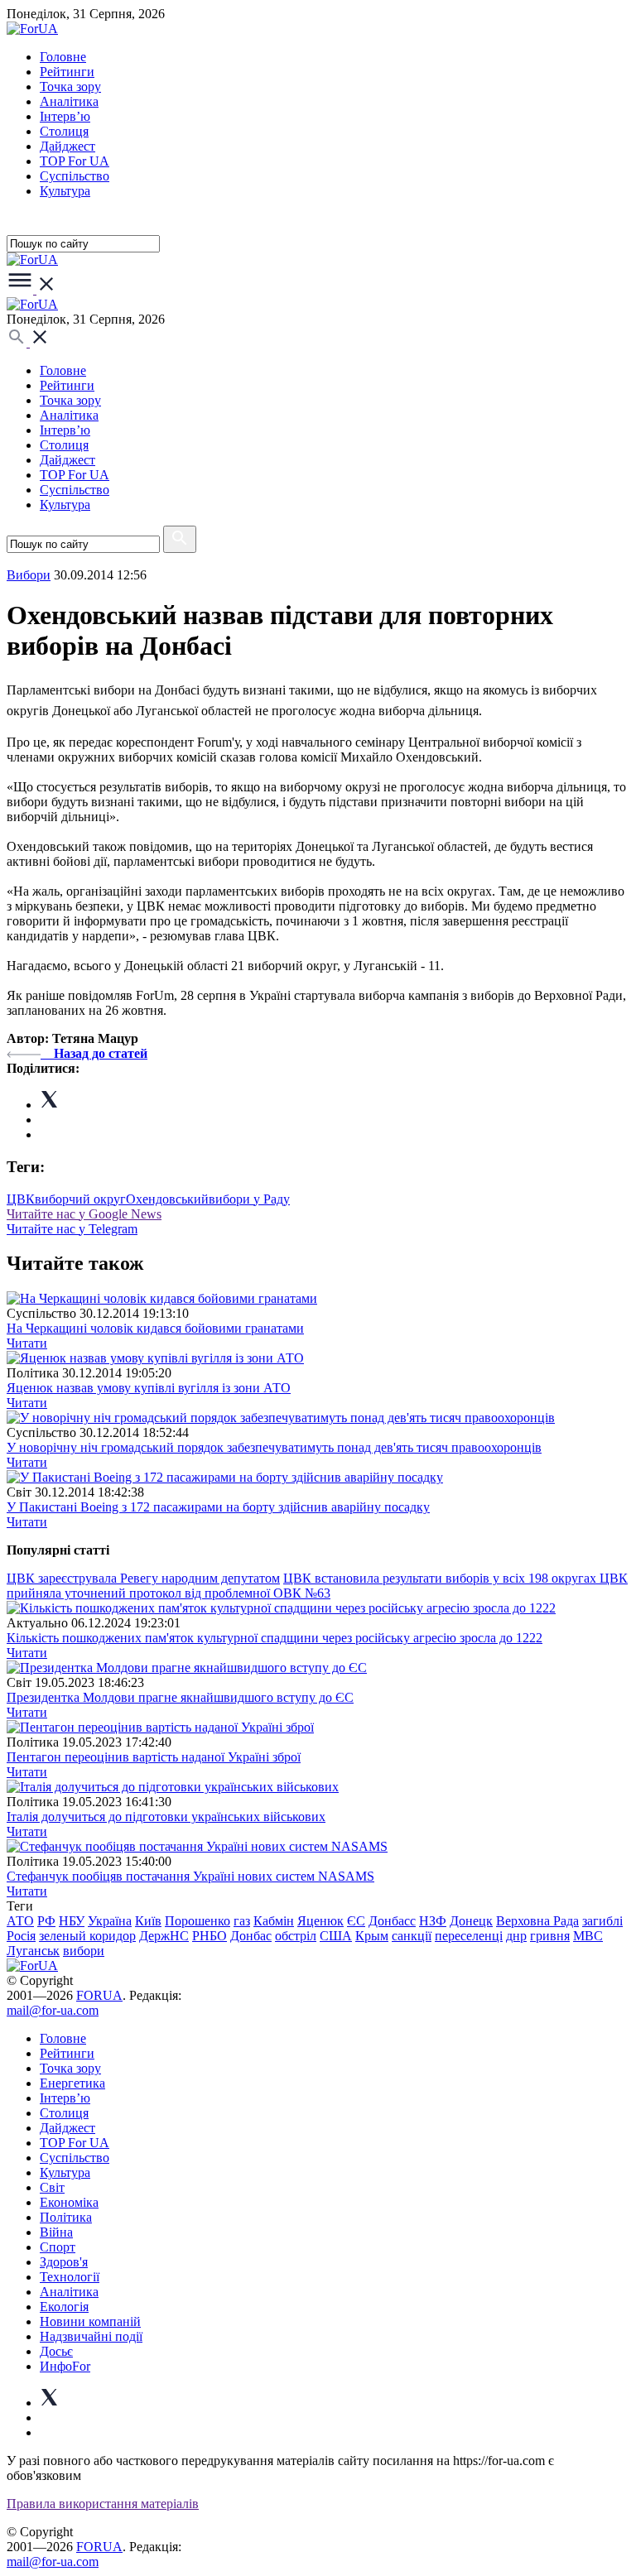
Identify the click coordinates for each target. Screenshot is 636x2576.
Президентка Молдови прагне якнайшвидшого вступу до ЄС (180, 1697)
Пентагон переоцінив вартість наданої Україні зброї (154, 1757)
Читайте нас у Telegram (72, 1229)
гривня (550, 1936)
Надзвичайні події (91, 2336)
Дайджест (67, 146)
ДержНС (164, 1936)
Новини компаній (90, 2321)
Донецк (471, 1921)
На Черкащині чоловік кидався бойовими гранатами (155, 1328)
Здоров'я (64, 2262)
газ (242, 1921)
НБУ (72, 1921)
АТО (20, 1921)
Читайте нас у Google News (84, 1214)
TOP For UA (75, 161)
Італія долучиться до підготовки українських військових (166, 1817)
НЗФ (433, 1921)
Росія (21, 1936)
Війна (56, 2232)
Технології (70, 2277)
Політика (66, 2217)
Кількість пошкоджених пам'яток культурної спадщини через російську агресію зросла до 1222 (275, 1638)
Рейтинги (67, 72)
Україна (110, 1921)
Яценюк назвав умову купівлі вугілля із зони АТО (149, 1388)
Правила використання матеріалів (103, 2504)
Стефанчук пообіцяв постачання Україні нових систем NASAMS (190, 1876)
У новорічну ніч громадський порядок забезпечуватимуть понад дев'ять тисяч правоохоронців (274, 1447)
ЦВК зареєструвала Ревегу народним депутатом (143, 1578)
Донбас (251, 1936)
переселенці (469, 1936)
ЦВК (21, 1199)
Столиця (64, 131)
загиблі (602, 1921)
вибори (84, 1951)
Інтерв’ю (65, 116)
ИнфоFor (65, 2366)
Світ (52, 2187)
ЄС (356, 1921)
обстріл (296, 1936)
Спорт (58, 2247)
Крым (372, 1936)
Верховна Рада (537, 1921)
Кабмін (274, 1921)
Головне (63, 57)
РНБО (210, 1936)
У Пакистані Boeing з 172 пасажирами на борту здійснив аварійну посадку (218, 1507)
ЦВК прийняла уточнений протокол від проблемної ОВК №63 (317, 1586)
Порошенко (198, 1921)
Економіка (69, 2202)
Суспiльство (75, 176)
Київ (148, 1921)
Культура (65, 191)
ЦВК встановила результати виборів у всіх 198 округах (441, 1578)
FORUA (99, 1995)
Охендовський (167, 1199)
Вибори (29, 575)
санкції (412, 1936)
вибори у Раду (249, 1199)
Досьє (56, 2351)
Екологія (64, 2307)
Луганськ (33, 1951)
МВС (588, 1936)
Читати (27, 1343)
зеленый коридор (87, 1936)
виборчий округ (80, 1199)
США (336, 1936)
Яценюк (320, 1921)
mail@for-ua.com (53, 2010)
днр (516, 1936)
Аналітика (69, 101)
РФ (46, 1921)
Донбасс (392, 1921)
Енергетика (72, 2083)
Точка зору (70, 87)
